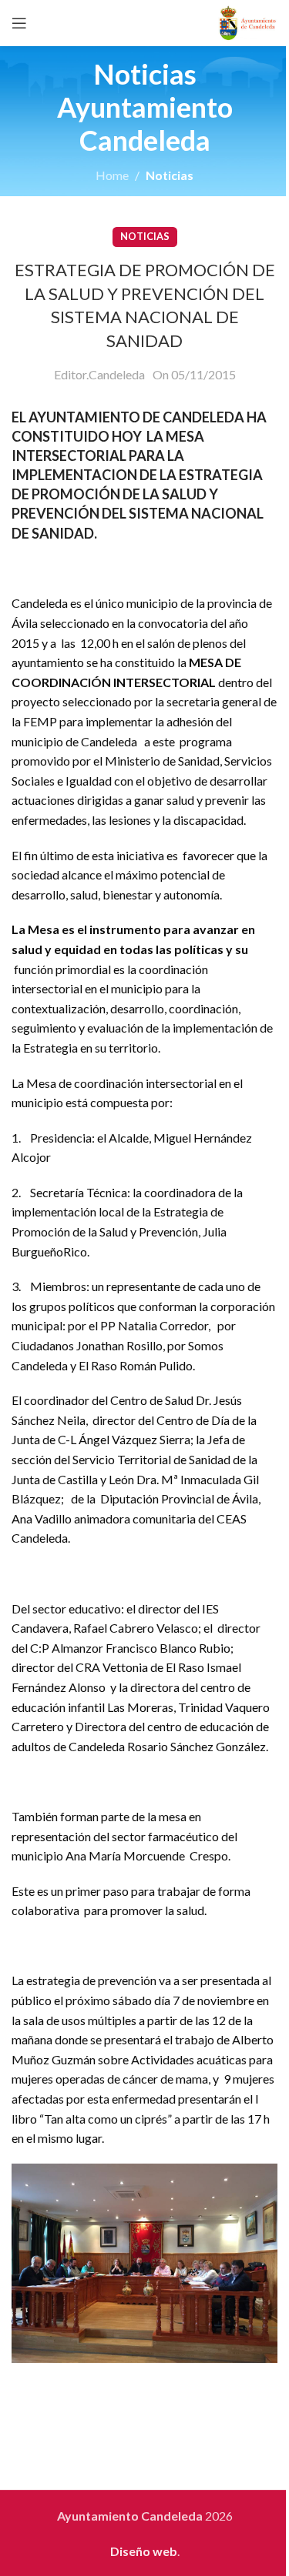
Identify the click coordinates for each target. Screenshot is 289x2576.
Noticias (170, 175)
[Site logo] (248, 21)
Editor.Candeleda (99, 374)
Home (112, 175)
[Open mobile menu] (19, 23)
